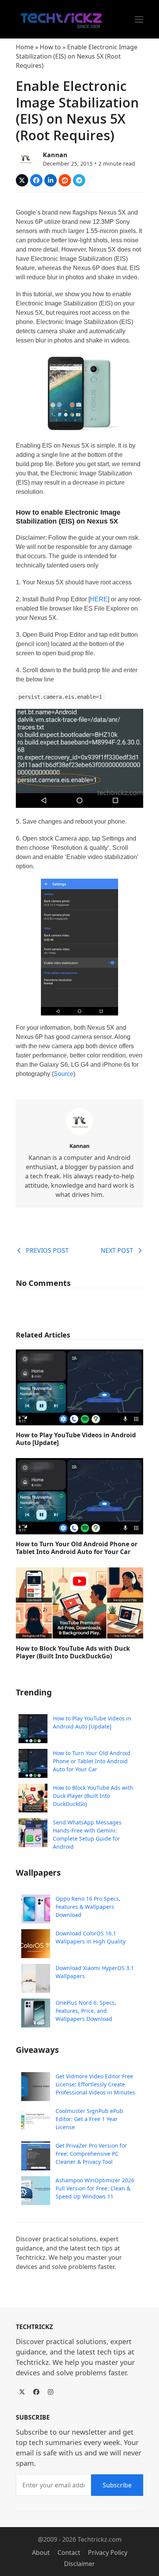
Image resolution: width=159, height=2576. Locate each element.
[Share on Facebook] (36, 180)
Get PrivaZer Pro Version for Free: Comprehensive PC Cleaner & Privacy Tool (91, 2154)
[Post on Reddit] (65, 180)
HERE (99, 599)
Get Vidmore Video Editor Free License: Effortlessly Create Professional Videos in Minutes (95, 2084)
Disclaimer (79, 2564)
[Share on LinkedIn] (51, 180)
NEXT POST (117, 1250)
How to (50, 47)
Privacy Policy (108, 2553)
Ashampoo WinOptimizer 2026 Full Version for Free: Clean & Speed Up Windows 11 (95, 2188)
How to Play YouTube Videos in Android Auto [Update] (76, 1439)
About (41, 2553)
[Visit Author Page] (79, 1121)
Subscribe (117, 2485)
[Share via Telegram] (79, 180)
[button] (139, 19)
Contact (69, 2553)
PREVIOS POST (47, 1250)
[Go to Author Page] (25, 158)
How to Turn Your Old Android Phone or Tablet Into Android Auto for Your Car (77, 1548)
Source (63, 1074)
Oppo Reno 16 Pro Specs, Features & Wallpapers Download (88, 1907)
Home (25, 47)
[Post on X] (22, 180)
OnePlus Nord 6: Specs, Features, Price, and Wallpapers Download (86, 2011)
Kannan (55, 155)
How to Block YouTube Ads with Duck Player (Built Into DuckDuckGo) (73, 1652)
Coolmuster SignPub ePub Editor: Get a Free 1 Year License (89, 2119)
